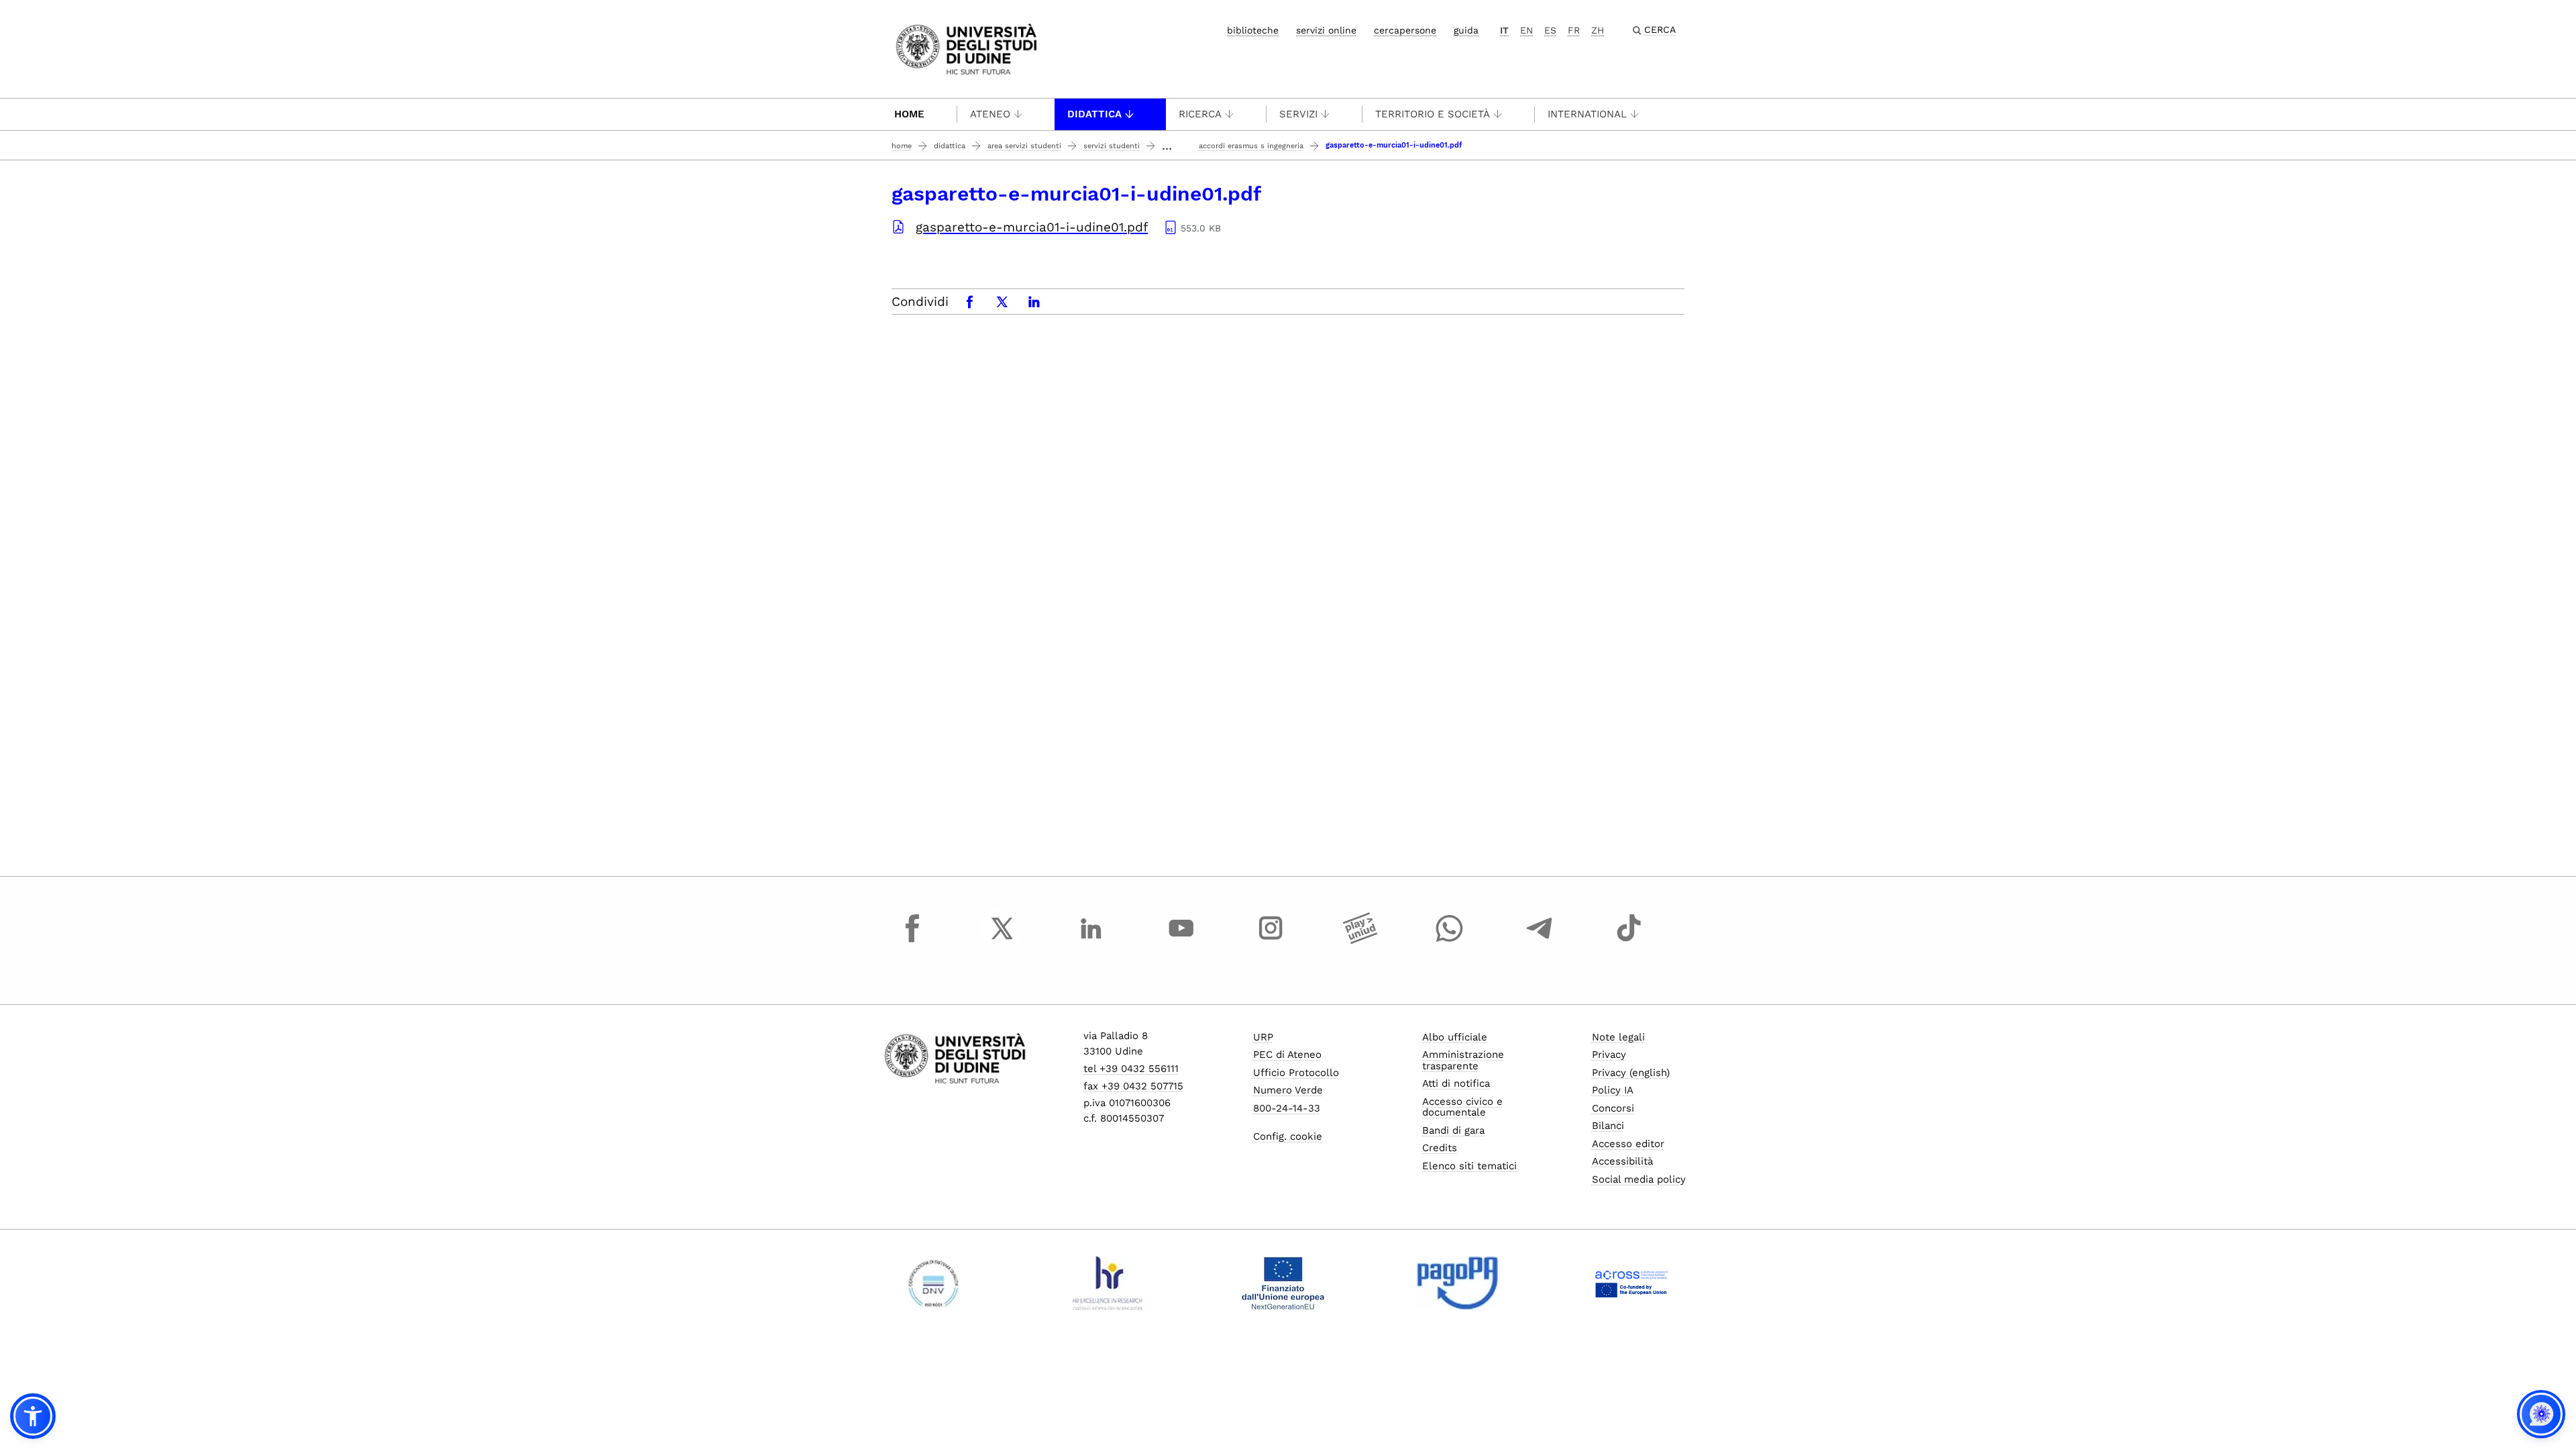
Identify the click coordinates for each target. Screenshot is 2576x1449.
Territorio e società (1433, 114)
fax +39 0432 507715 (1133, 1086)
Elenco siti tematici (1469, 1166)
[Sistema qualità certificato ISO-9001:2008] (933, 1283)
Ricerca (1200, 114)
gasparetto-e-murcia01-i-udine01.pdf (1032, 227)
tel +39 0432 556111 (1131, 1069)
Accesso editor (1628, 1144)
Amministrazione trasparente (1463, 1060)
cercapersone (1405, 30)
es (1550, 30)
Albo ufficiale (1455, 1037)
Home (909, 114)
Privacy (1609, 1055)
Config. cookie (1288, 1136)
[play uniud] (1360, 941)
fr (1574, 30)
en (1526, 30)
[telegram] (1540, 941)
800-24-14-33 (1287, 1108)
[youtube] (1181, 941)
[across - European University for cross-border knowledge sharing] (1632, 1283)
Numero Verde (1288, 1090)
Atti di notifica (1456, 1083)
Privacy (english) (1631, 1073)
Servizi (1298, 114)
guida (1466, 30)
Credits (1440, 1148)
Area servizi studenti (1024, 146)
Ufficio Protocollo (1296, 1073)
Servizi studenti (1112, 146)
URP (1263, 1037)
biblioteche (1253, 30)
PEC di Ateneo (1287, 1055)
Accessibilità (1622, 1161)
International (1587, 114)
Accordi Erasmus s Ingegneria (1251, 146)
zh (1598, 30)
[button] (33, 1416)
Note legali (1618, 1037)
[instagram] (1271, 941)
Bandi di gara (1453, 1130)
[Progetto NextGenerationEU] (1283, 1283)
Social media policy (1639, 1179)
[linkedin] (1091, 941)
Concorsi (1613, 1108)
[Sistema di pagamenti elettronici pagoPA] (1457, 1283)
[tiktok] (1629, 941)
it (1504, 30)
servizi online (1326, 30)
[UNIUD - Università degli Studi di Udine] (966, 48)
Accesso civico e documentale (1462, 1107)
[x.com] (1002, 941)
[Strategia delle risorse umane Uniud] (1108, 1283)
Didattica (1094, 114)
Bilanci (1608, 1126)
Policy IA (1613, 1090)
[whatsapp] (1450, 941)
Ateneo (990, 114)
